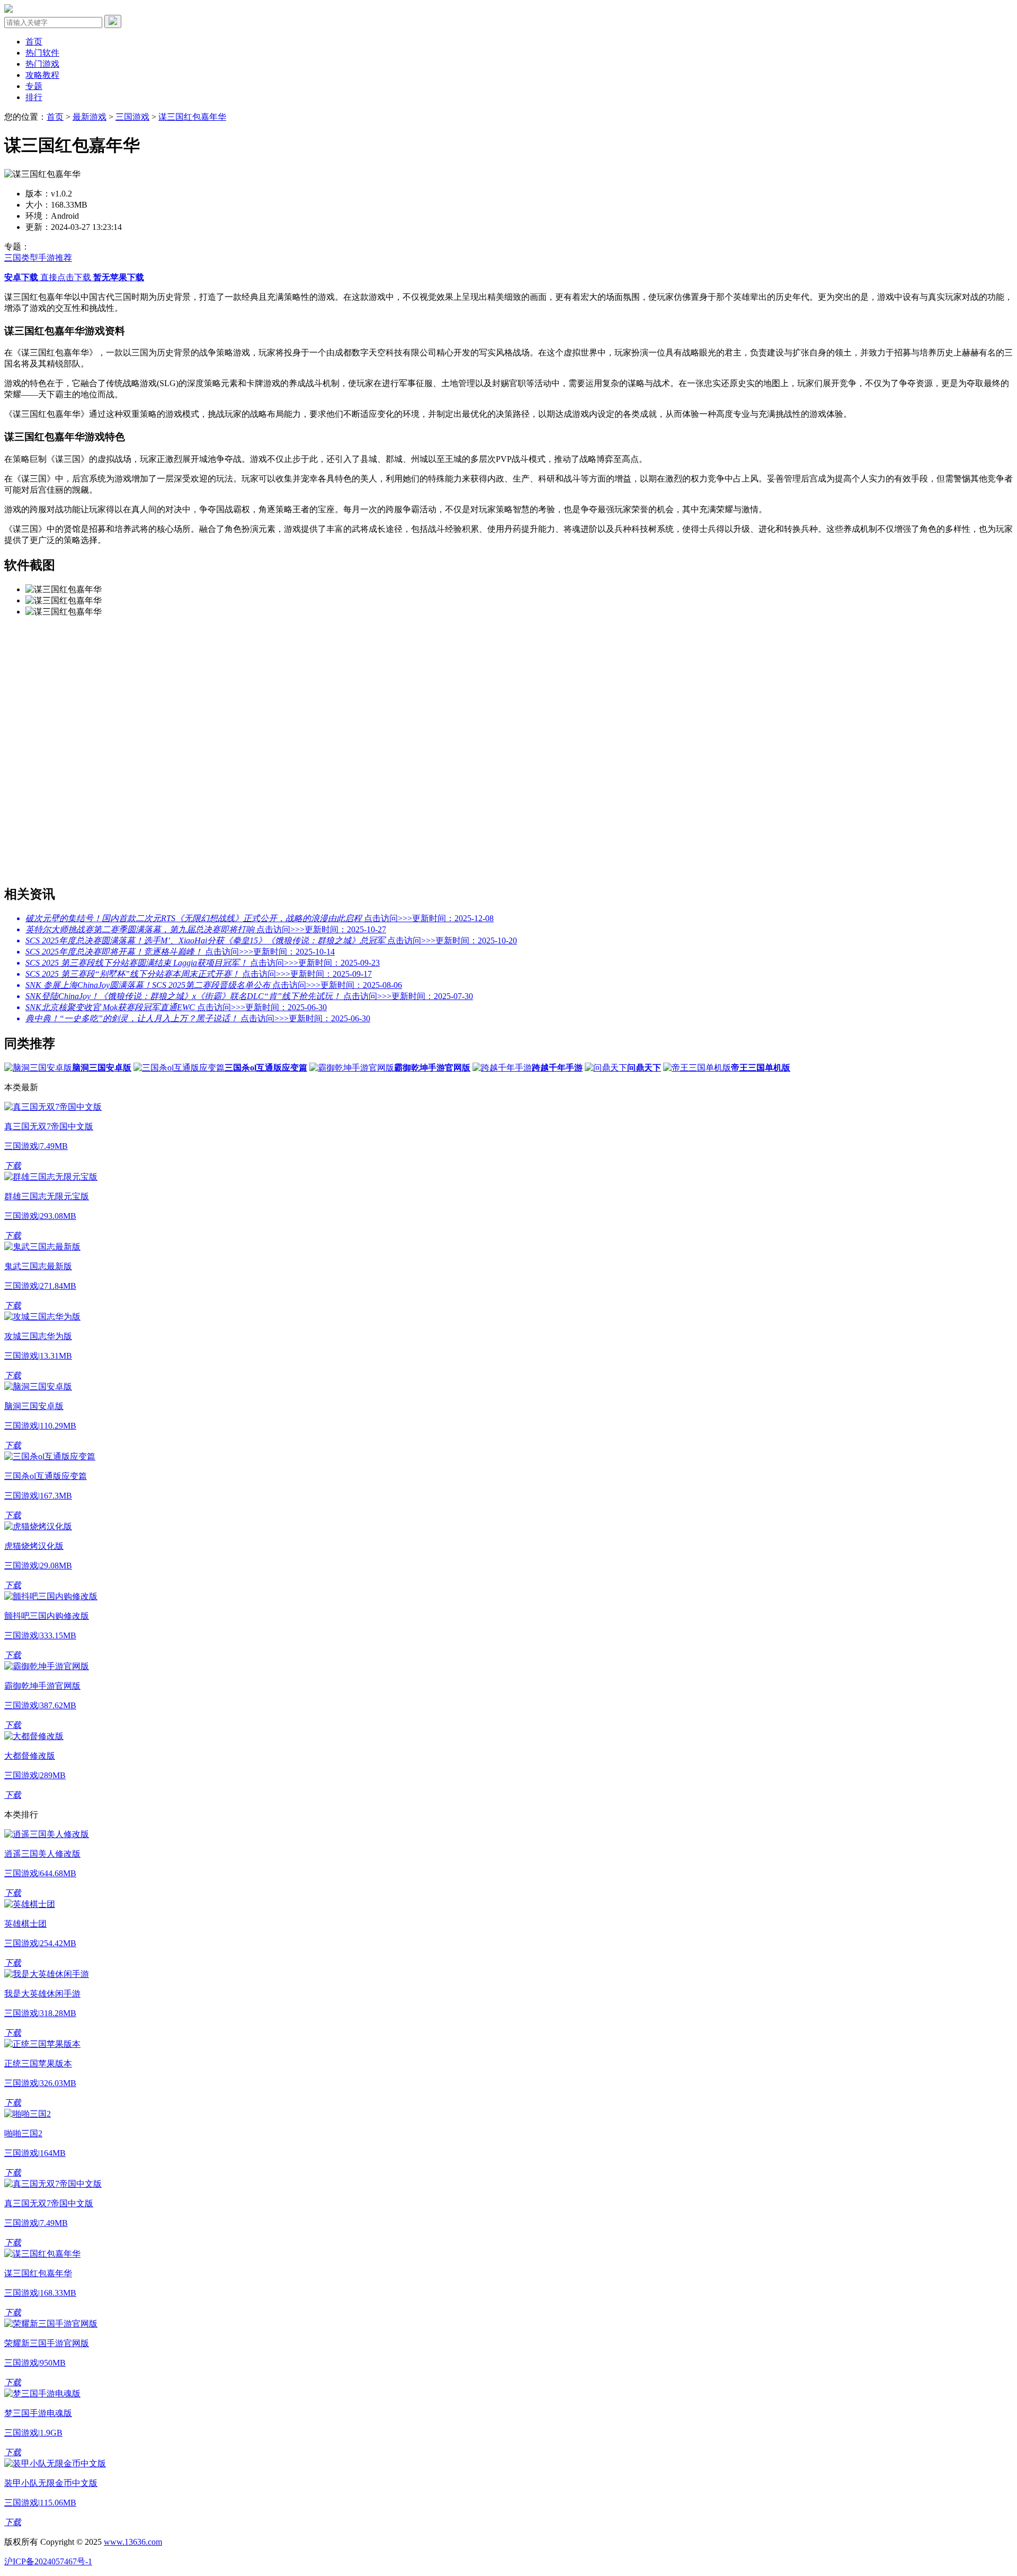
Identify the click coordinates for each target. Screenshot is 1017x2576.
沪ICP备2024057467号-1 (48, 2561)
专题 (34, 86)
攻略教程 (42, 75)
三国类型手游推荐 (38, 258)
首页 (34, 42)
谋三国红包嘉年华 (192, 117)
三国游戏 (132, 117)
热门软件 (42, 53)
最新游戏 (90, 117)
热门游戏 (42, 64)
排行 (34, 97)
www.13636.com (133, 2542)
